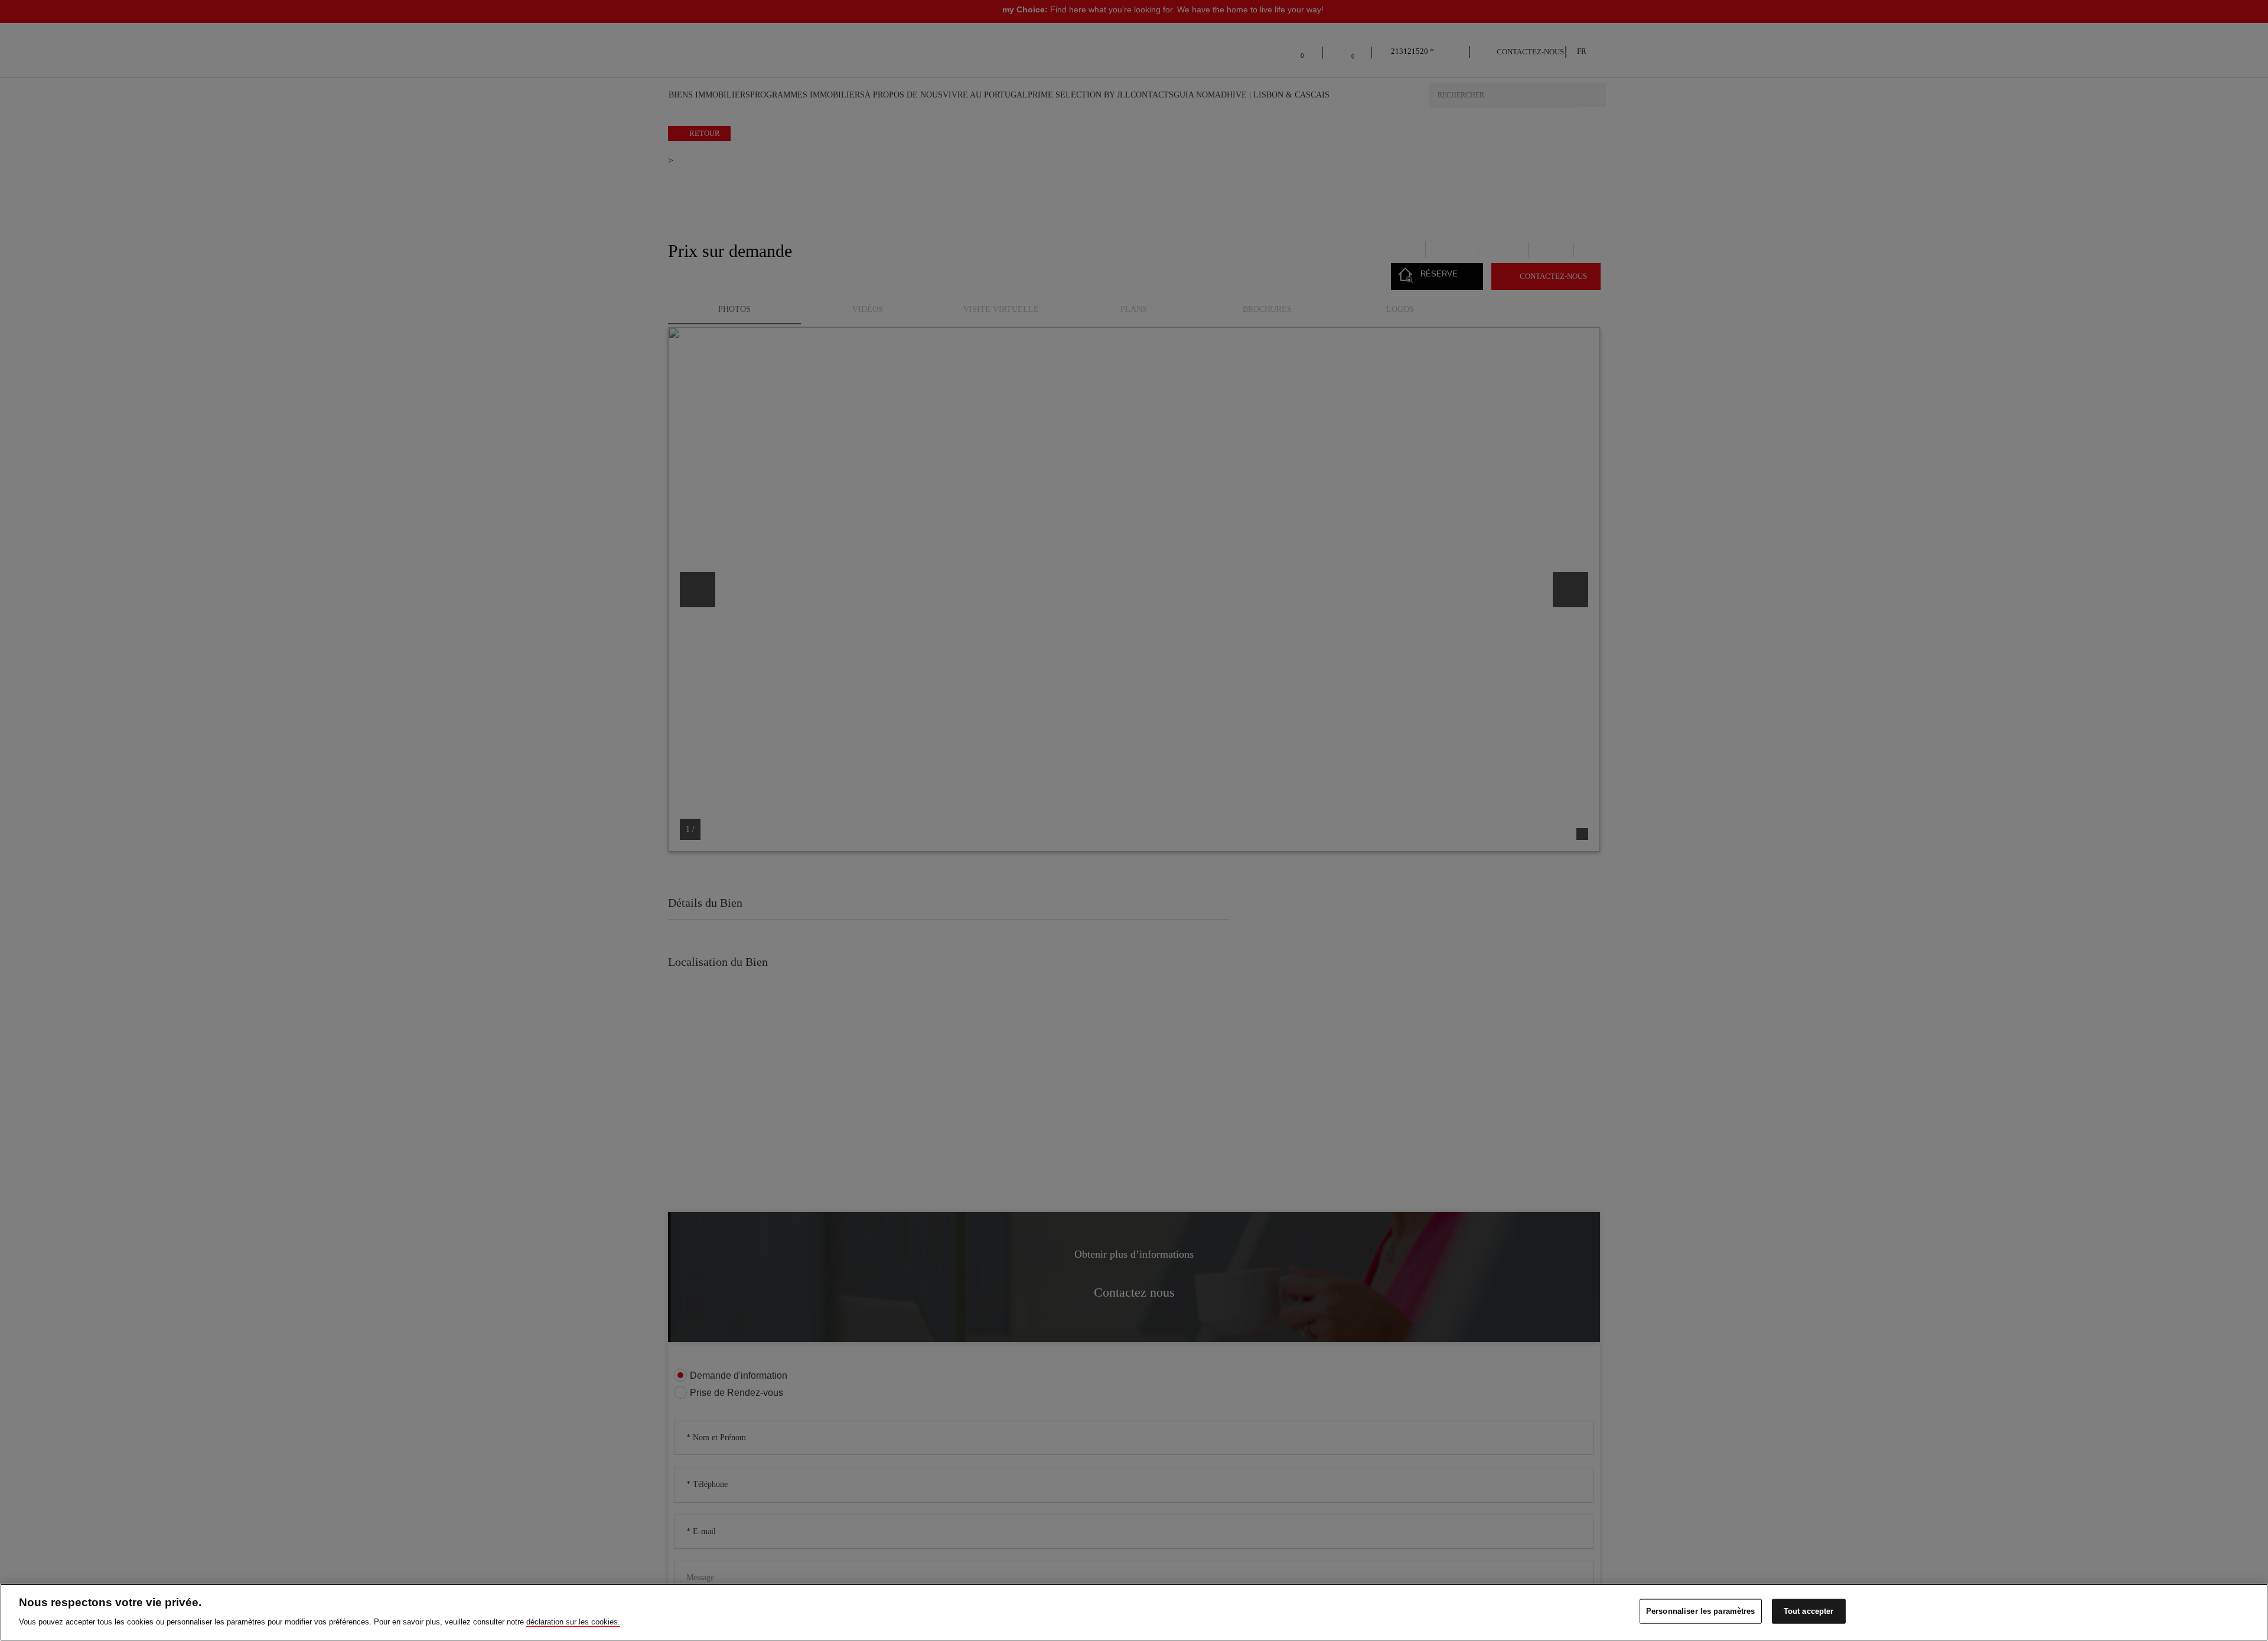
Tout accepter (1809, 1611)
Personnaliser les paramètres (1701, 1611)
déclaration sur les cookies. (573, 1621)
